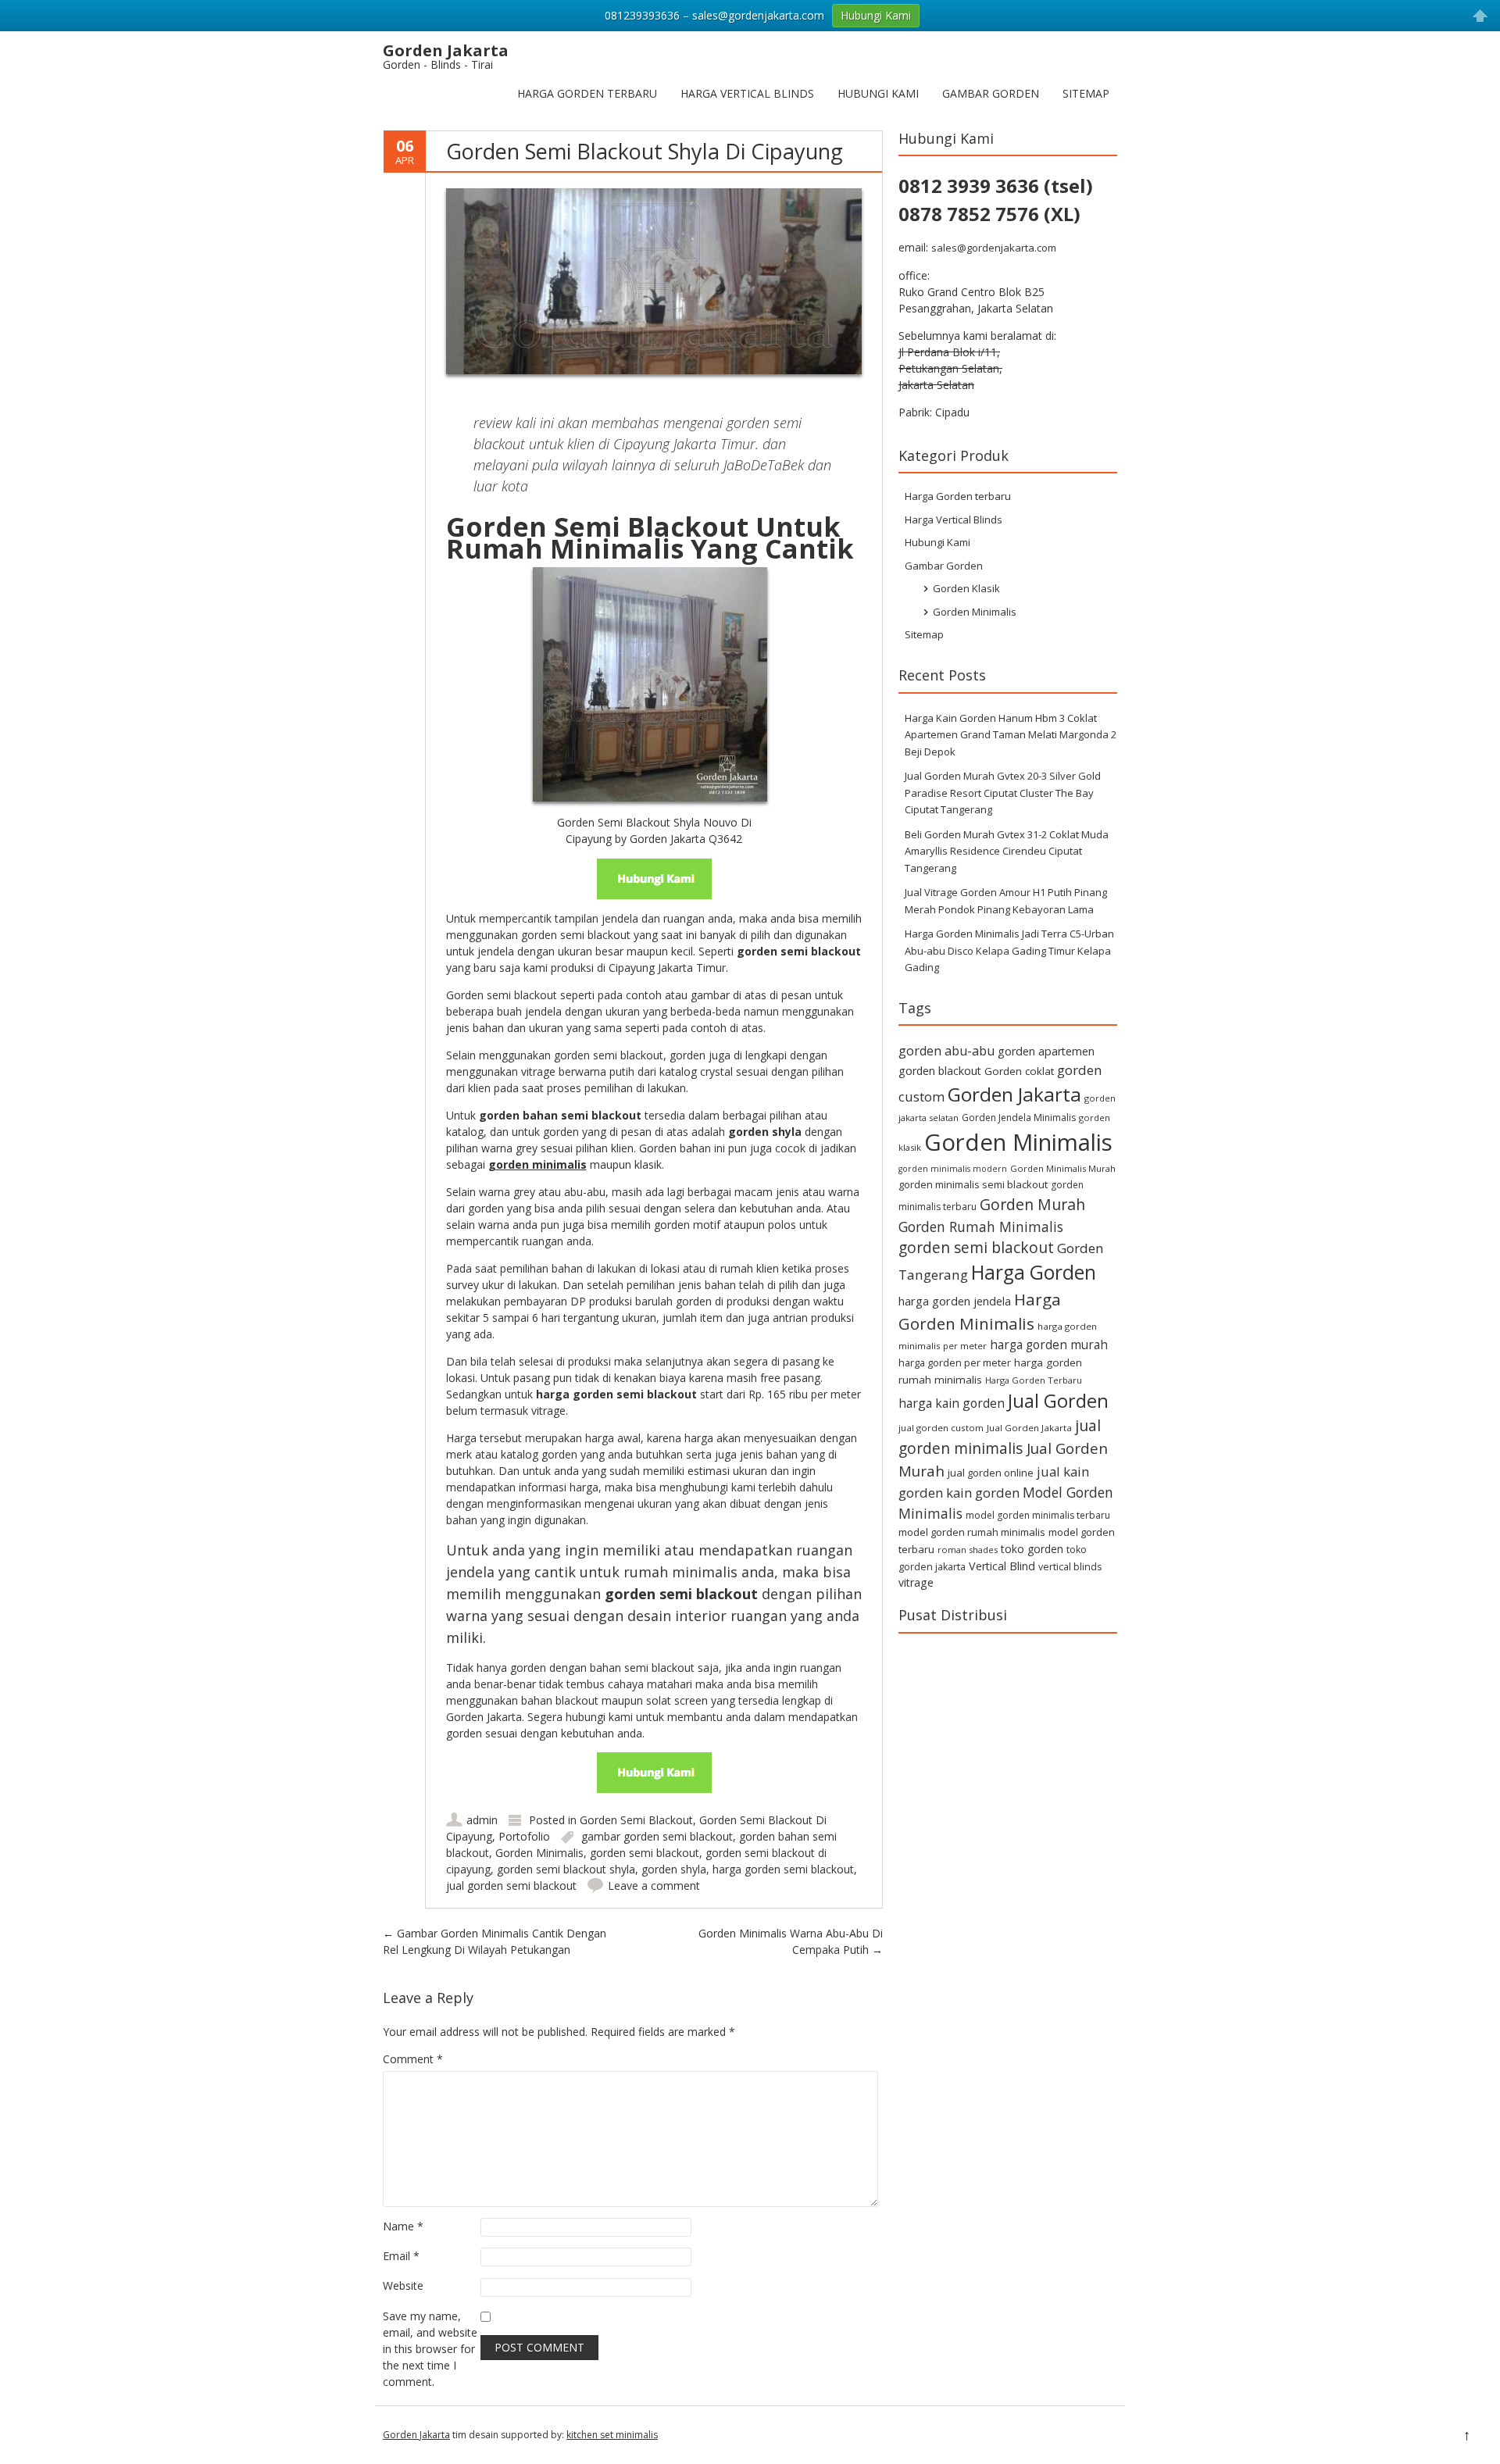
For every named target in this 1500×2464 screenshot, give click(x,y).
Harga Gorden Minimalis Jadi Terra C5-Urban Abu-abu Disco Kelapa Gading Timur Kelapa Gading (1009, 950)
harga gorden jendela (955, 1301)
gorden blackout (940, 1071)
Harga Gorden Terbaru (1034, 1380)
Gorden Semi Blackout (636, 1820)
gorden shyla (674, 1869)
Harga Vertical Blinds (747, 93)
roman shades (968, 1550)
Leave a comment (654, 1885)
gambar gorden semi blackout (657, 1836)
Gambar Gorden (991, 93)
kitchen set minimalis (612, 2435)
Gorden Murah (1032, 1204)
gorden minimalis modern (953, 1169)
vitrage (916, 1582)
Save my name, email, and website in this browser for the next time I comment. (430, 2349)
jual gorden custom (941, 1428)
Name (403, 2226)
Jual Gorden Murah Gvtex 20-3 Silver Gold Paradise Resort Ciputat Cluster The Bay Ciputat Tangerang (1003, 793)
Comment (413, 2059)
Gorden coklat (1019, 1071)
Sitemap (1086, 93)
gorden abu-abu (946, 1051)
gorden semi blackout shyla (566, 1869)
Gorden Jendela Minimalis (1019, 1118)
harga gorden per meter (955, 1362)
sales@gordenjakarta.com (994, 248)
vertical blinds (1070, 1567)
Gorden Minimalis (539, 1853)
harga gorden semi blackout (783, 1869)
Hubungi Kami (878, 93)
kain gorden (983, 1493)
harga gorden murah (1049, 1344)
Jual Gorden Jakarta (1029, 1428)
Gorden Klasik (966, 588)
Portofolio (524, 1836)
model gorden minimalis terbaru (1038, 1515)
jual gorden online (991, 1473)
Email (401, 2256)
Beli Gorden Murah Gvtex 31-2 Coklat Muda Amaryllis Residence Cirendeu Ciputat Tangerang (1007, 851)
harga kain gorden (952, 1403)
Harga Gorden (1034, 1272)
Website (403, 2285)
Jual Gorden (1058, 1401)
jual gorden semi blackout (511, 1885)
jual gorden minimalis (1000, 1437)
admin (482, 1820)
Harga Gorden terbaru (587, 93)
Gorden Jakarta (1014, 1094)
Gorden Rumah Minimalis (981, 1227)
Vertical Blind (1002, 1566)
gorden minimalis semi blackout (973, 1184)
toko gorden (1032, 1549)
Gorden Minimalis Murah (1063, 1168)
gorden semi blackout (645, 1853)
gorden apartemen (1046, 1051)
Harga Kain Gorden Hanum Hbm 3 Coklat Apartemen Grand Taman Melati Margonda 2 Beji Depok (1011, 735)
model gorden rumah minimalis (972, 1532)
